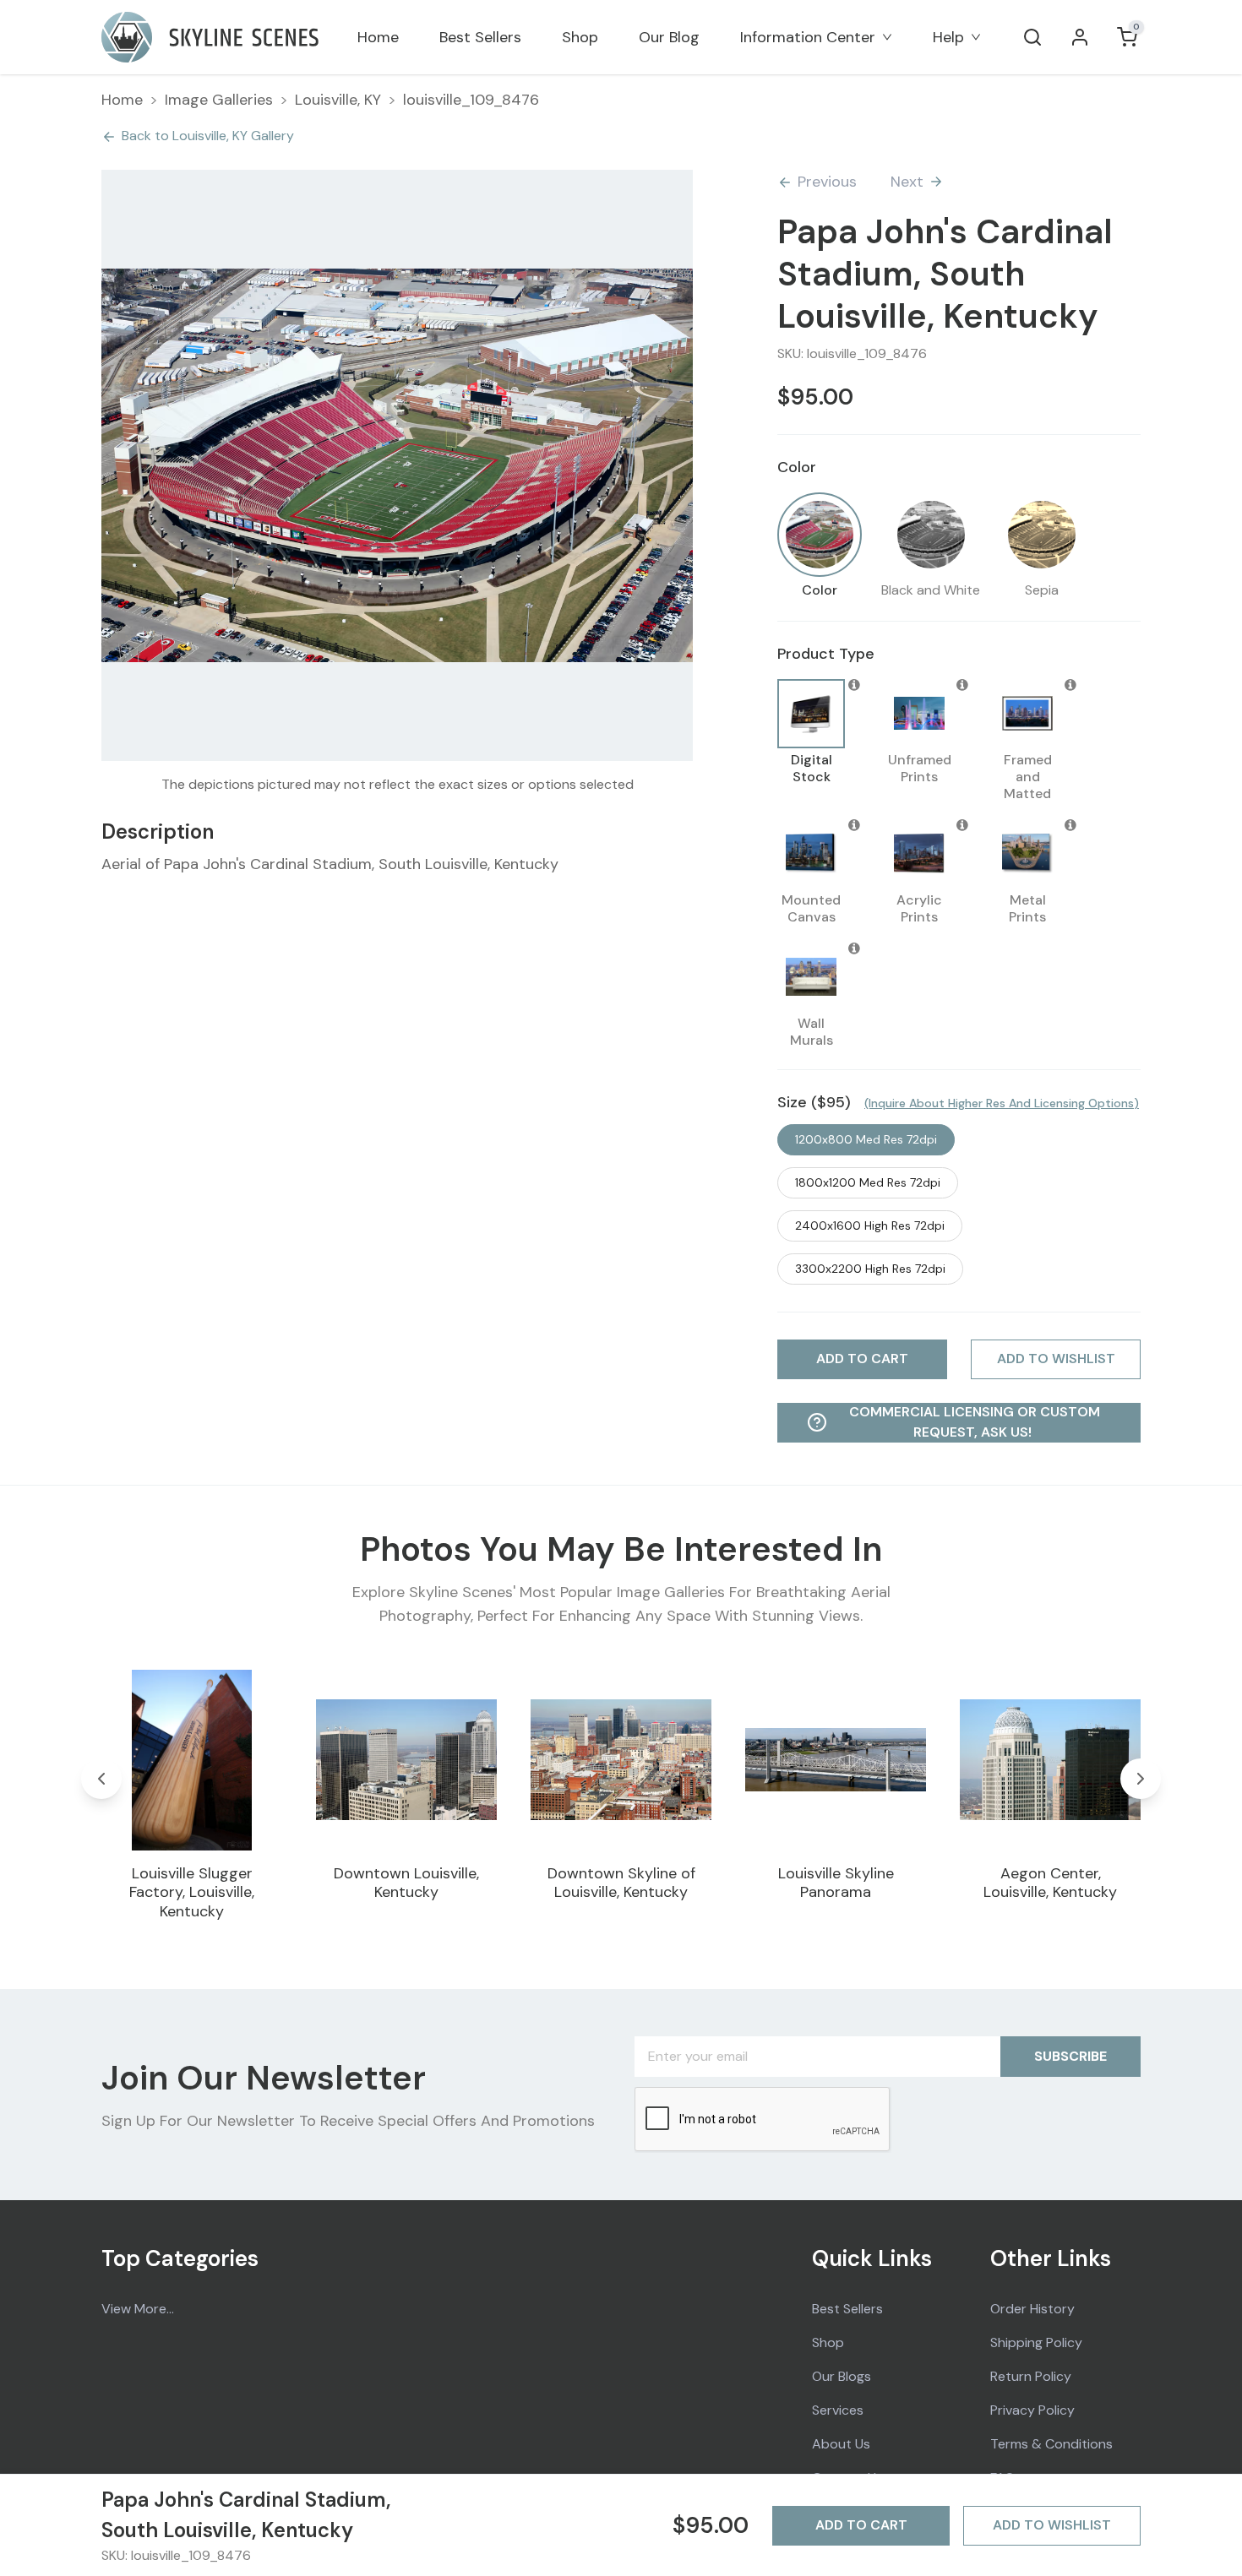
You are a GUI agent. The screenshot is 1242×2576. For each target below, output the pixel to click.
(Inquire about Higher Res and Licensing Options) (1002, 1103)
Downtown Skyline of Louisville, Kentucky (621, 1883)
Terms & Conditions (1051, 2444)
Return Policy (1031, 2376)
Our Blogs (842, 2376)
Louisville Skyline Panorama (836, 1883)
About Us (841, 2444)
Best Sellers (480, 37)
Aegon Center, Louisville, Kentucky (1050, 1883)
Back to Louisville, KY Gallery (208, 136)
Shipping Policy (1036, 2342)
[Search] (1032, 37)
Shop (580, 37)
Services (838, 2410)
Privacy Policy (1032, 2410)
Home (378, 37)
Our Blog (669, 37)
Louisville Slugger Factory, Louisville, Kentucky (192, 1892)
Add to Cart (861, 2525)
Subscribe (1070, 2056)
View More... (138, 2309)
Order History (1032, 2309)
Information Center (808, 37)
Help (948, 37)
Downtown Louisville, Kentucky (406, 1883)
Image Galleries (219, 100)
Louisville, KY (338, 100)
